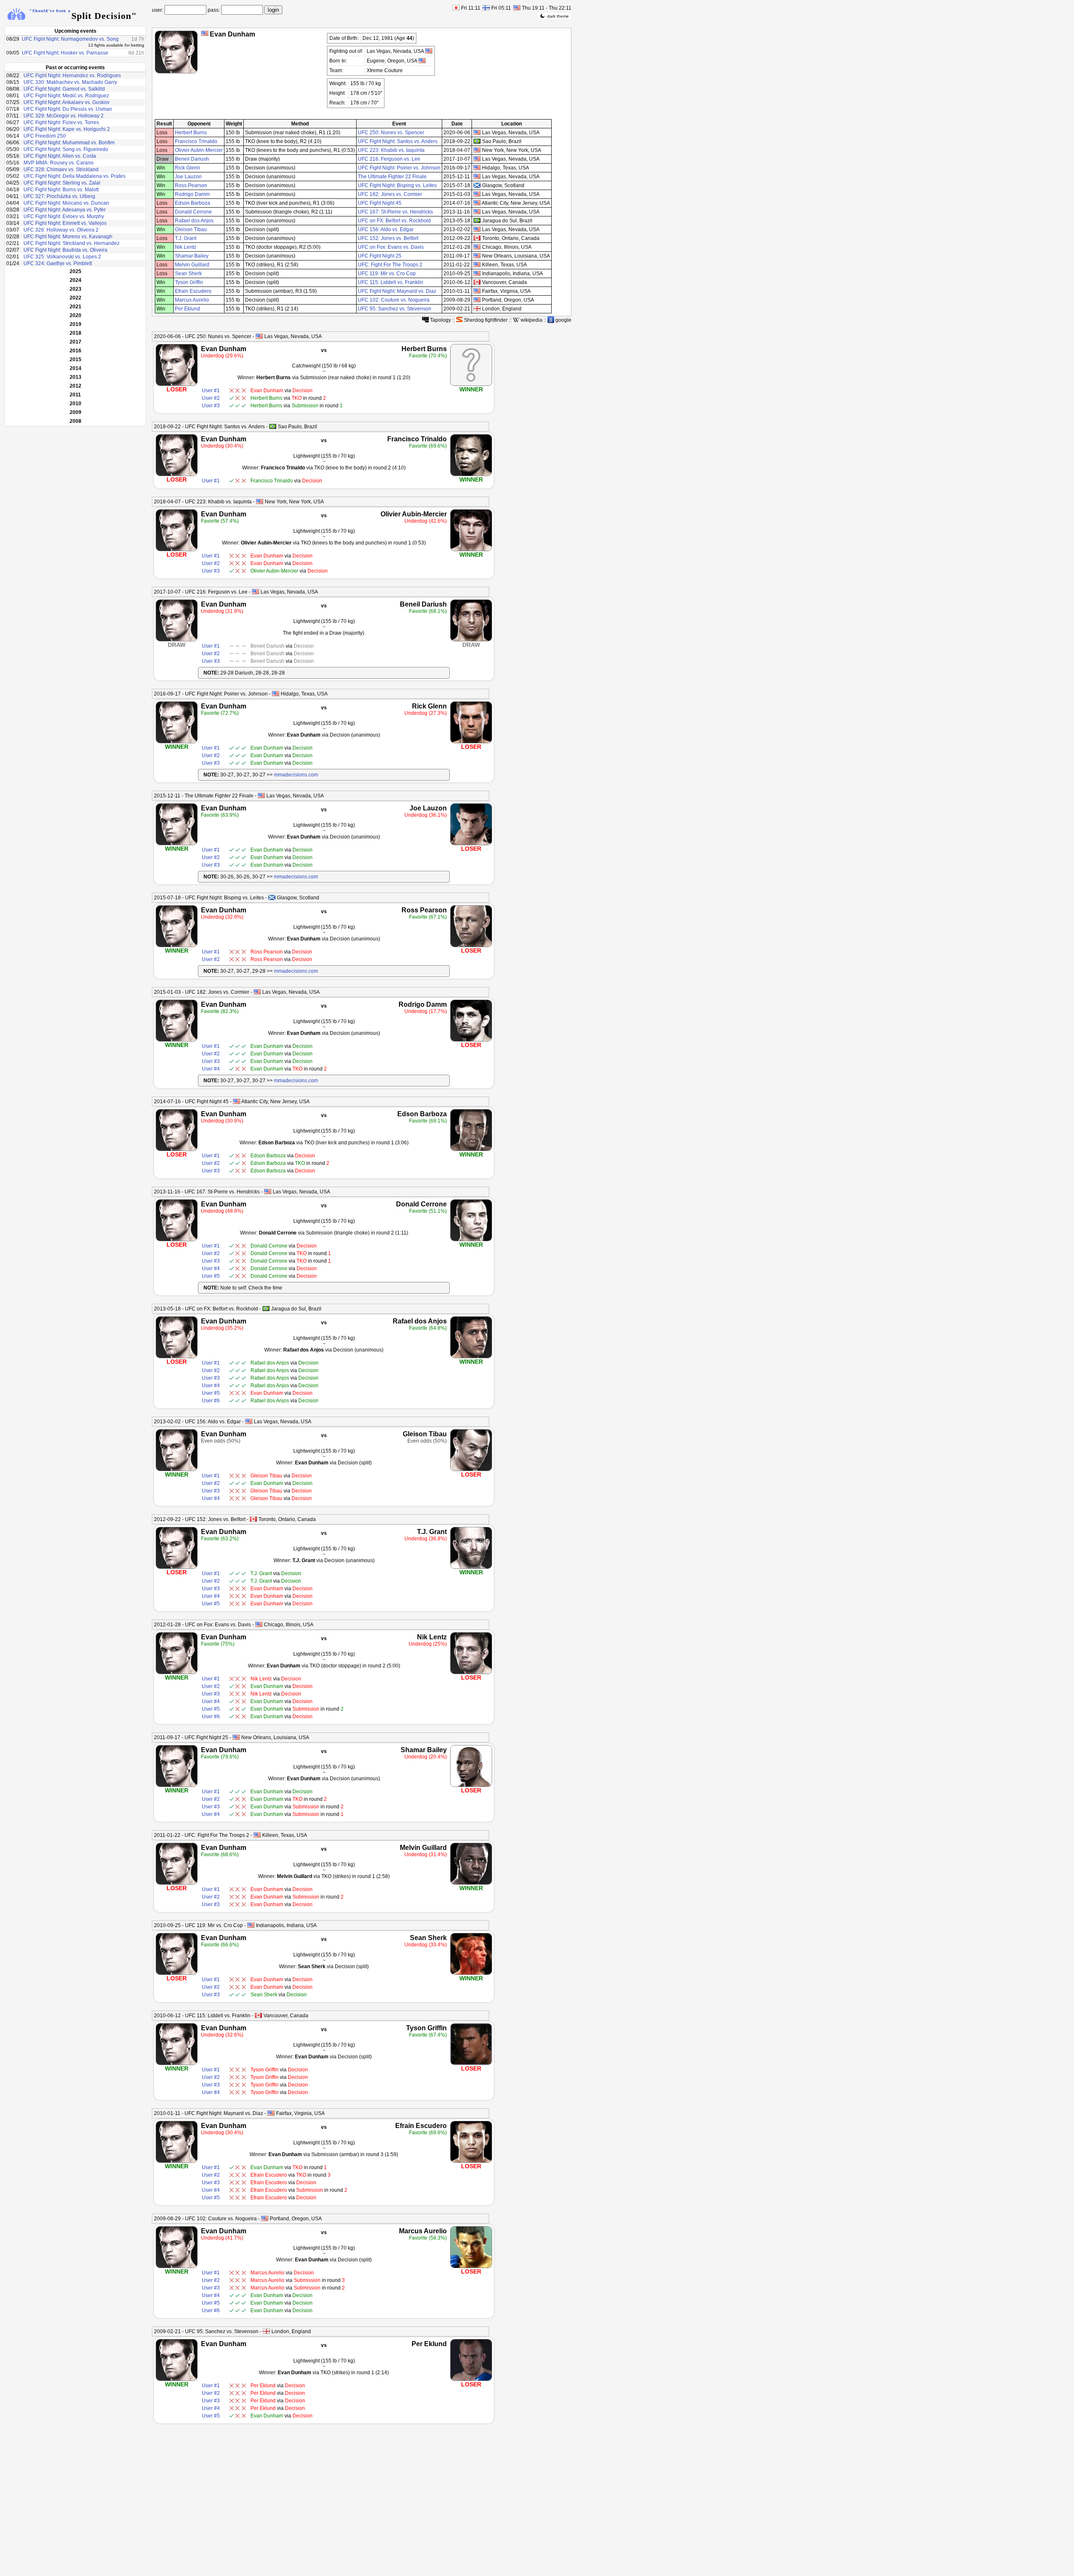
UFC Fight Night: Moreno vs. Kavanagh (68, 237)
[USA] (205, 33)
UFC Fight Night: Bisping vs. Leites (397, 185)
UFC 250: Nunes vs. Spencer (391, 133)
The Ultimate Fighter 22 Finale (392, 177)
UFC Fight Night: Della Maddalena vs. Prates (74, 176)
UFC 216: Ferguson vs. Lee (389, 159)
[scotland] (477, 185)
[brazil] (477, 141)
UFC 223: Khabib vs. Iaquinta (391, 150)
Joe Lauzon (188, 177)
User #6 (211, 1401)
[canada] (477, 238)
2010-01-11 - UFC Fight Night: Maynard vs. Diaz (209, 2113)
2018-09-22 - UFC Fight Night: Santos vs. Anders (209, 427)
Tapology (440, 320)
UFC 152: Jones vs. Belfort (388, 238)
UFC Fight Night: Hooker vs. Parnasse (65, 53)
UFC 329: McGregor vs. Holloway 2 (64, 116)
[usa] (477, 132)
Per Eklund (188, 309)
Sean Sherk (188, 273)
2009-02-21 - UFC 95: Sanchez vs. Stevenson (206, 2331)
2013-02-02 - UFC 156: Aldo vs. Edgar (197, 1422)
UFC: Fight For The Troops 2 (390, 265)
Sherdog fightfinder (485, 320)
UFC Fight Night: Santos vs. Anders (398, 141)
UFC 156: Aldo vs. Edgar (386, 229)
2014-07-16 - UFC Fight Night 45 (191, 1102)
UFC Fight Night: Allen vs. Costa (60, 156)
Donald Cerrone (193, 212)
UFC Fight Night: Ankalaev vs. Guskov (66, 102)
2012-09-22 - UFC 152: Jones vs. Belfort (200, 1519)
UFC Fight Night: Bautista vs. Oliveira (65, 250)
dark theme (558, 16)
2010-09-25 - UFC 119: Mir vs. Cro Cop (198, 1925)
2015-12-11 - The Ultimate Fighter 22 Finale (204, 796)
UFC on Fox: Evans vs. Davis (391, 247)
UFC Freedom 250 (45, 136)
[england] (477, 309)
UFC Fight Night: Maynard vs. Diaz (397, 291)
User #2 (211, 398)
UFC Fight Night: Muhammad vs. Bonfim (69, 143)
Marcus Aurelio (192, 300)
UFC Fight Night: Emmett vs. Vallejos (65, 223)
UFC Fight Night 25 (380, 256)
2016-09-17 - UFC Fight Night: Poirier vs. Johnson (211, 694)
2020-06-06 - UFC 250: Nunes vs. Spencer (203, 336)
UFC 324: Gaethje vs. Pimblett (58, 263)
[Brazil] (273, 426)
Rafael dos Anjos (194, 221)
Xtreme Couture (385, 70)
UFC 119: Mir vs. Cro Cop (387, 273)
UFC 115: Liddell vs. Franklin (391, 282)
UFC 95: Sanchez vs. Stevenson (395, 309)
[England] (266, 2331)
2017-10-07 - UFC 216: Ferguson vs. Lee (201, 592)
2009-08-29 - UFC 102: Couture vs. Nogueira (205, 2219)
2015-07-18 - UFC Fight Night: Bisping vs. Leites (209, 898)
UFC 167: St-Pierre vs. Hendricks (395, 212)
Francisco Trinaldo (196, 141)
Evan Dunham (224, 349)
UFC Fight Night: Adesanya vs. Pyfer (65, 210)
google (563, 320)
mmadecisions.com (296, 775)
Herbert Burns (191, 133)
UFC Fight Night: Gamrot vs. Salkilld (64, 89)
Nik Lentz (186, 247)
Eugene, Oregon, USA (392, 61)
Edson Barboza (193, 203)
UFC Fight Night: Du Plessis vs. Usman (68, 109)
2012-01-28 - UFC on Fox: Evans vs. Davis (202, 1625)
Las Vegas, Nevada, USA (396, 51)
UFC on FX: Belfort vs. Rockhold (394, 221)
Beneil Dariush (192, 159)
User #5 (211, 1276)
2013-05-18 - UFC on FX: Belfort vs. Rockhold (206, 1309)
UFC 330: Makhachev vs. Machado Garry (70, 82)
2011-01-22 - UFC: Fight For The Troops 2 (202, 1835)
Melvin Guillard (192, 265)
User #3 (211, 406)
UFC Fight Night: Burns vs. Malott (61, 190)
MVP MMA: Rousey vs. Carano (59, 163)
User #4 (211, 1069)
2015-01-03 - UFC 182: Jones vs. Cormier (202, 992)
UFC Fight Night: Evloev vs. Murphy (64, 216)
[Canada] (253, 1519)
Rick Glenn (188, 168)
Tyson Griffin (189, 282)
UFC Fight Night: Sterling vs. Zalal (62, 183)
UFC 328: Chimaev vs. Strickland (61, 169)
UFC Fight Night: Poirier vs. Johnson (399, 168)
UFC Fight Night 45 (380, 203)
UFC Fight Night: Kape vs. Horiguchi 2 (67, 129)
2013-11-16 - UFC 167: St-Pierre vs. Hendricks (207, 1192)
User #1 (211, 391)
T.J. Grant (186, 238)
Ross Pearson (191, 185)
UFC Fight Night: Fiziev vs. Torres (61, 122)
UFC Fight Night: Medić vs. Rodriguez (66, 96)
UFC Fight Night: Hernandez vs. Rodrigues (72, 76)
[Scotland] (272, 897)
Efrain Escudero (193, 291)
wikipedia (531, 320)
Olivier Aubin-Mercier (199, 150)
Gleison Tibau (191, 229)
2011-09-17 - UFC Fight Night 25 (191, 1737)
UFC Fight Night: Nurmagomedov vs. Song (70, 39)
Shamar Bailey (192, 256)
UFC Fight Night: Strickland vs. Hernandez (72, 243)
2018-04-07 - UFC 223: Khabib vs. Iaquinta (203, 502)
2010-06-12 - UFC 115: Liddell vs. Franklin (202, 2016)
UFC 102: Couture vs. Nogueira (394, 300)
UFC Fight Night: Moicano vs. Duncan (66, 203)
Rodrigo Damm (192, 194)
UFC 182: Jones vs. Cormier (390, 194)
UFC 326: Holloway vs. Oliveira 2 (61, 230)
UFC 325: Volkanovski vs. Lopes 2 (62, 257)
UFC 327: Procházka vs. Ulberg (59, 196)
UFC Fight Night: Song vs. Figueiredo (66, 149)
